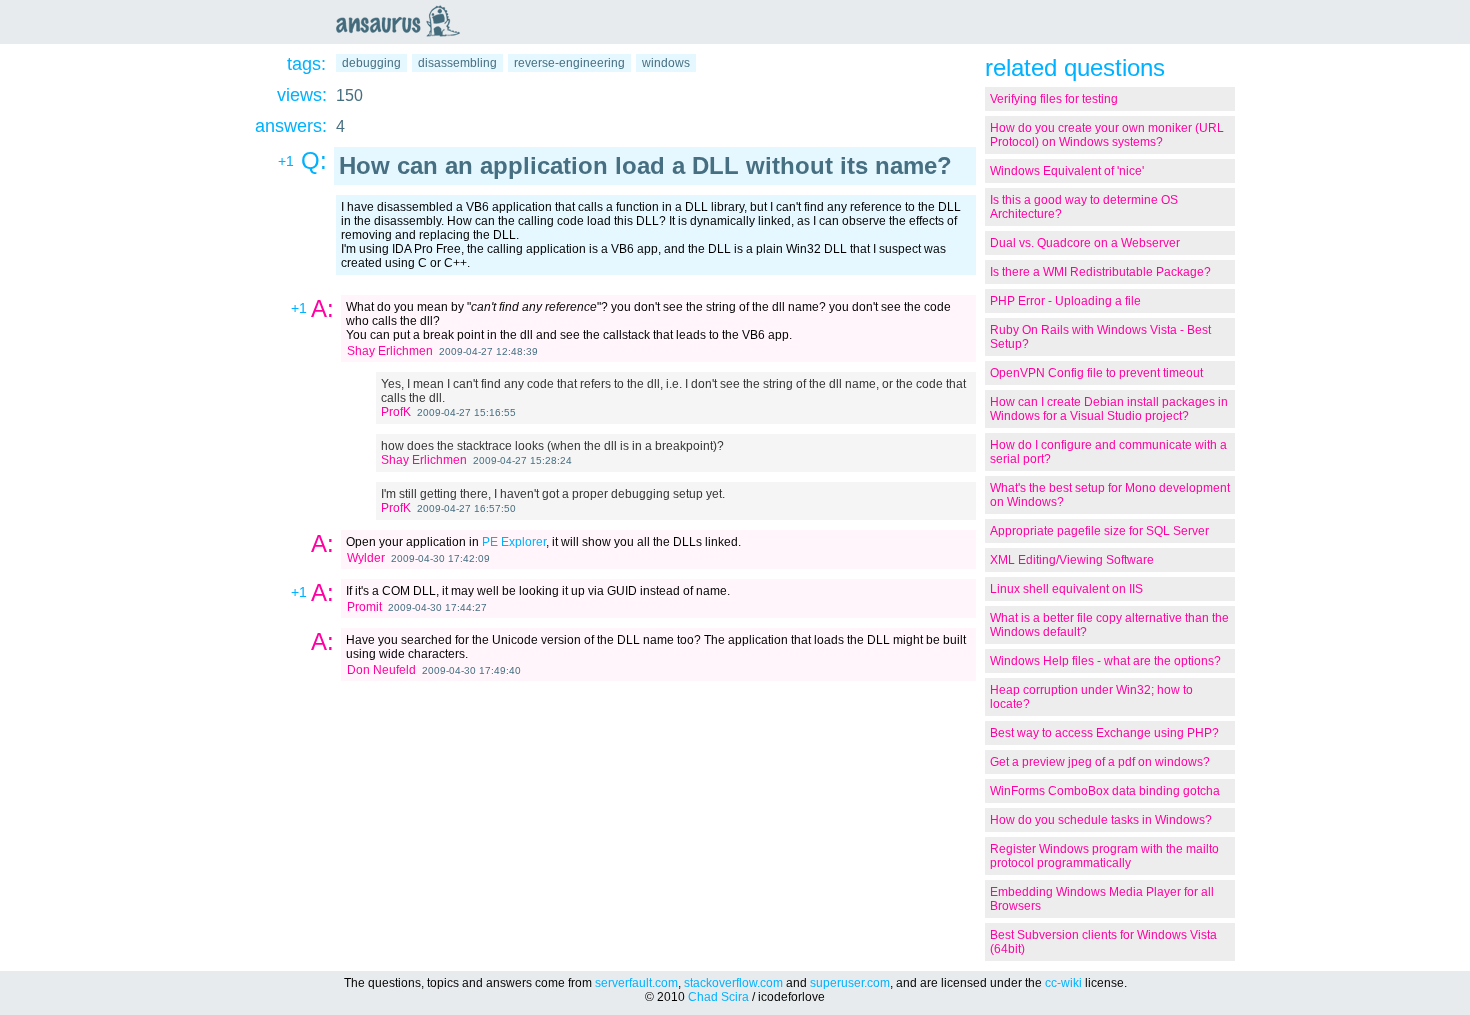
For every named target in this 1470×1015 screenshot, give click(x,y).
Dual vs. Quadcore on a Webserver (1085, 243)
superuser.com (850, 983)
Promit (364, 607)
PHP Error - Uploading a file (1065, 301)
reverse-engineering (569, 63)
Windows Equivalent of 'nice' (1067, 171)
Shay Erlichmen (390, 351)
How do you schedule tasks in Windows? (1101, 820)
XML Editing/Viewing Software (1072, 560)
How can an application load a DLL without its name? (645, 165)
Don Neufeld (381, 670)
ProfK (396, 412)
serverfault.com (636, 983)
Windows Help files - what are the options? (1105, 661)
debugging (371, 63)
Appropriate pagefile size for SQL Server (1099, 531)
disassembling (457, 63)
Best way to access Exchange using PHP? (1104, 733)
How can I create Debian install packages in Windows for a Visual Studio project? (1109, 409)
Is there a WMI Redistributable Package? (1100, 272)
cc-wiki (1063, 983)
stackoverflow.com (733, 983)
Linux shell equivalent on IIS (1066, 589)
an (403, 21)
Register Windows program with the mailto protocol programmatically (1104, 856)
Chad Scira (718, 997)
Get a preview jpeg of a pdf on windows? (1100, 762)
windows (666, 63)
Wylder (366, 558)
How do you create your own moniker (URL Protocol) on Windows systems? (1107, 135)
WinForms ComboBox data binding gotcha (1105, 791)
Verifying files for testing (1054, 99)
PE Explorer (514, 542)
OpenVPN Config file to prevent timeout (1096, 373)
